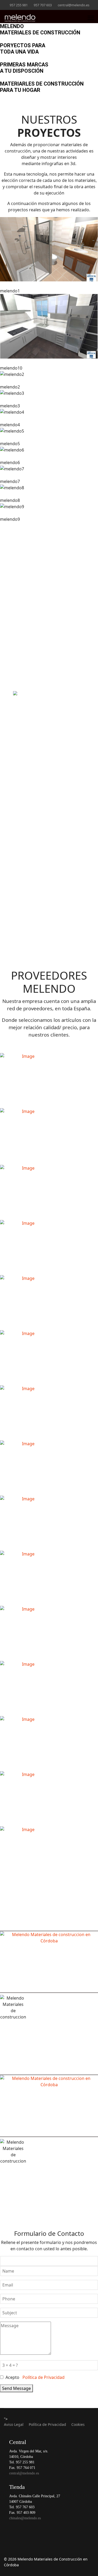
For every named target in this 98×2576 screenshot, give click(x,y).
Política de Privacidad (44, 2377)
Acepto (34, 2377)
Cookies (78, 2424)
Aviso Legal (14, 2424)
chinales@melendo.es (49, 2196)
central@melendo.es (74, 5)
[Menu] (91, 18)
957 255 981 (19, 5)
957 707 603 (43, 5)
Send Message (16, 2388)
